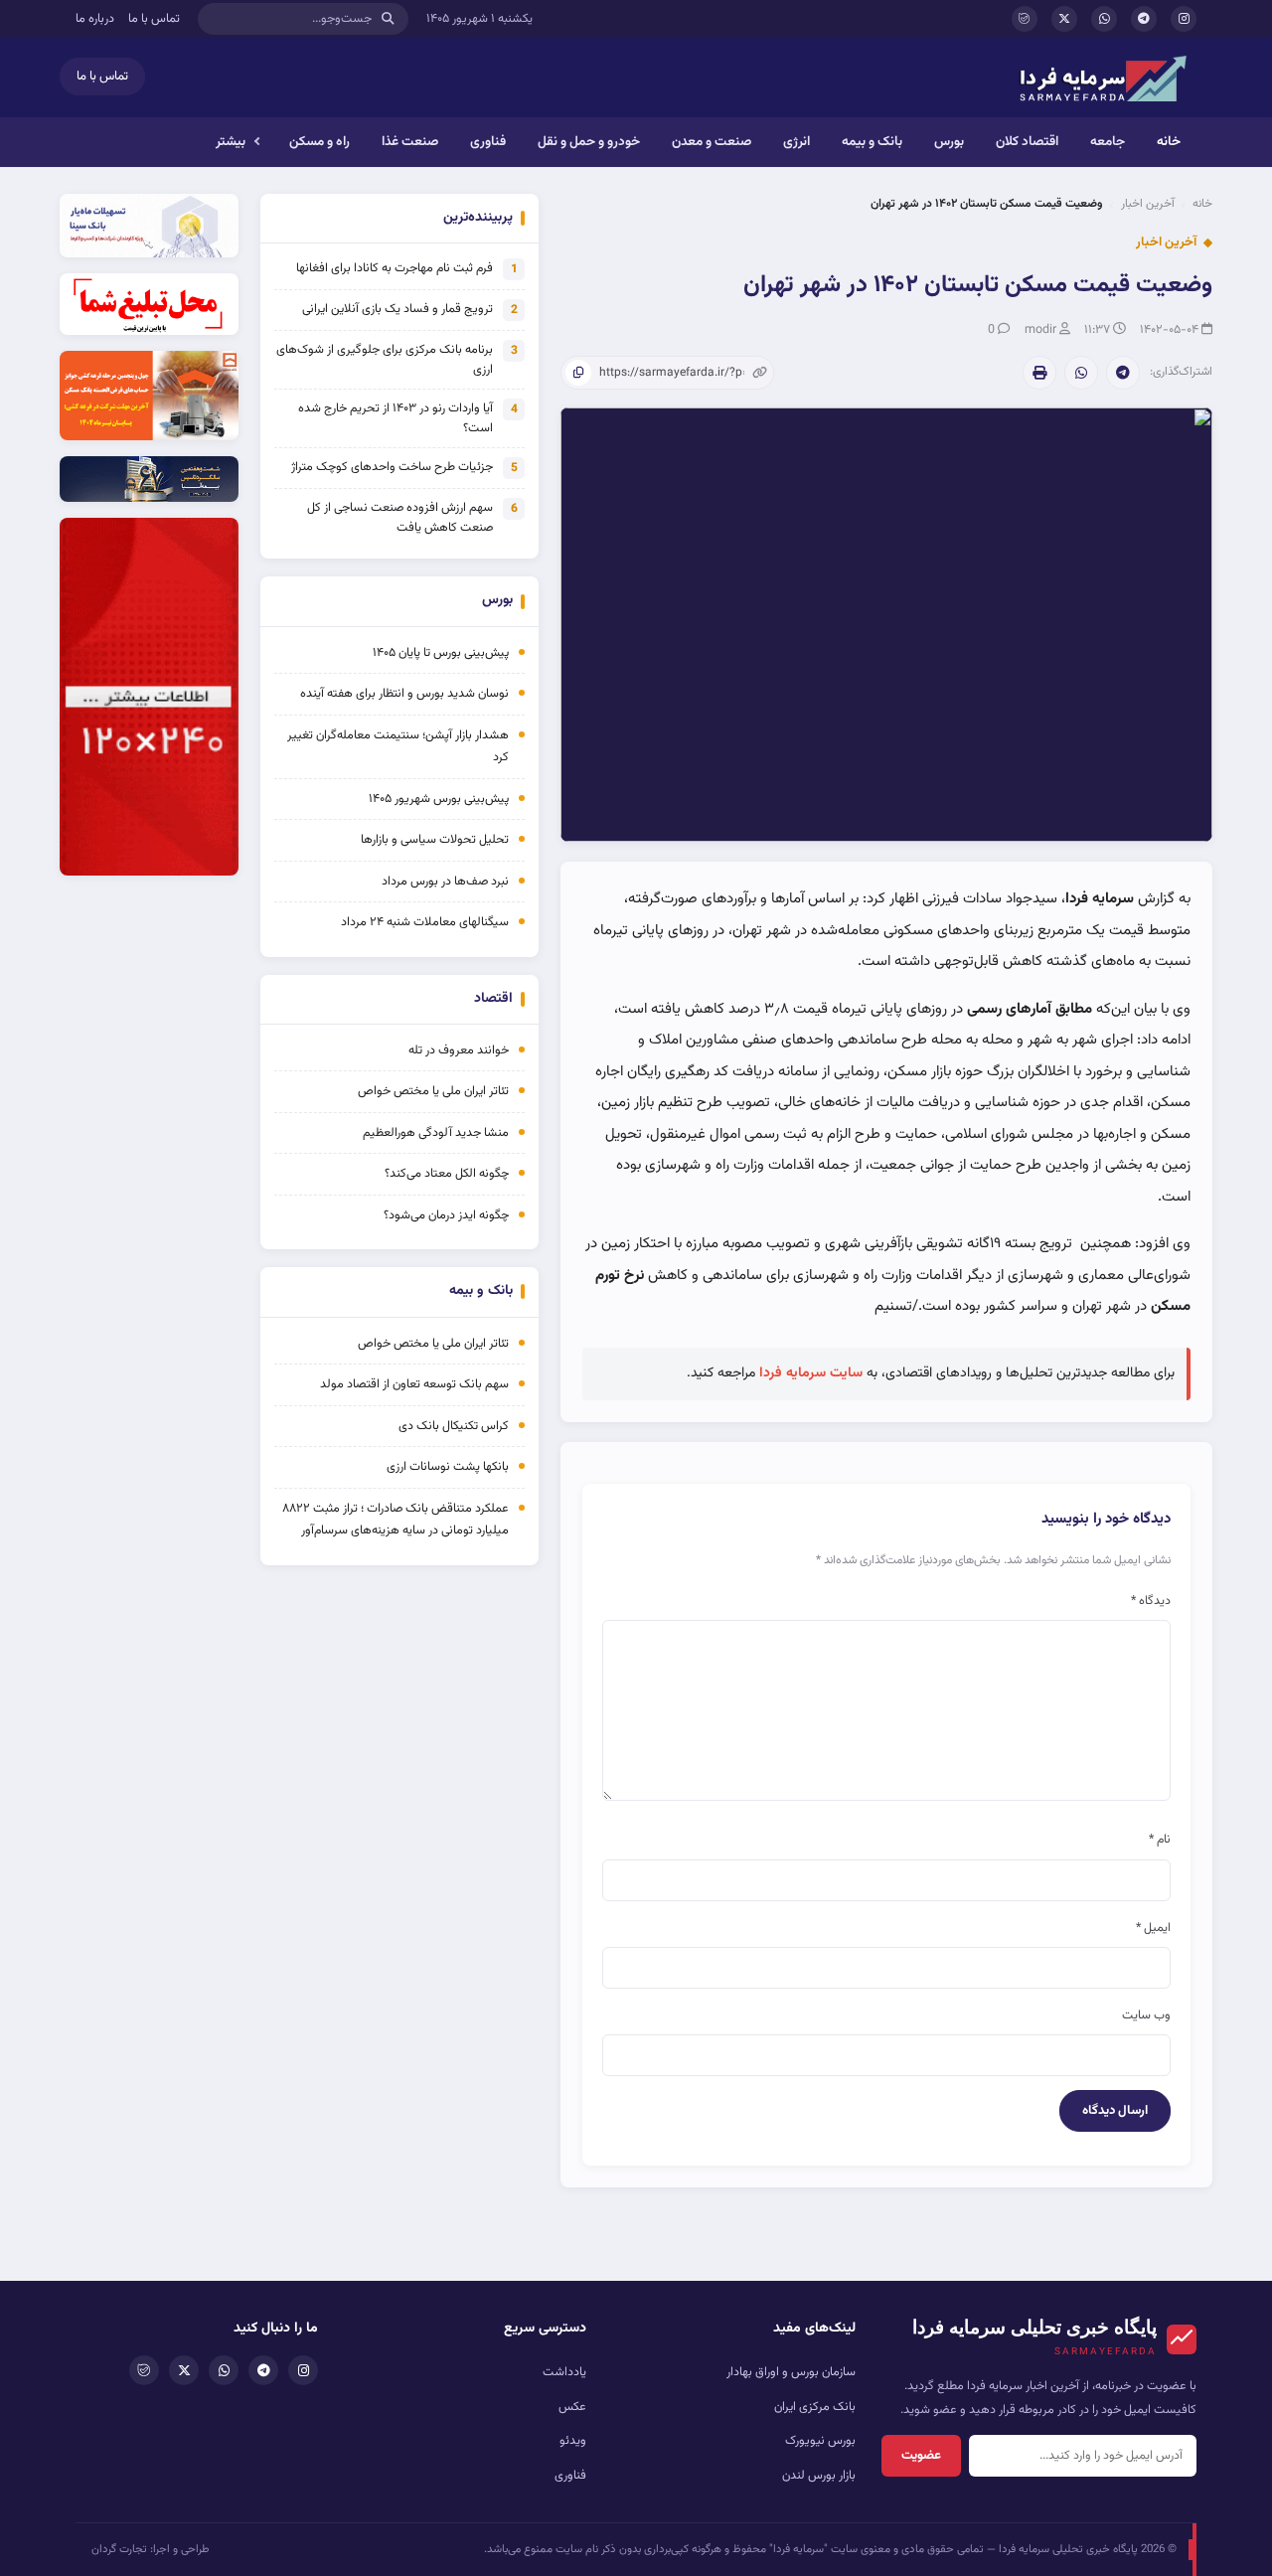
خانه (1169, 142)
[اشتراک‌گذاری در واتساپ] (1081, 373)
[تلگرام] (1144, 19)
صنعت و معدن (712, 142)
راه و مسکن (319, 142)
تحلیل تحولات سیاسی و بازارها (435, 840)
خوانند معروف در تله (459, 1050)
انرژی (796, 142)
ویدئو (573, 2441)
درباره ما (95, 19)
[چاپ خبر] (1039, 373)
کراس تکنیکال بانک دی (454, 1426)
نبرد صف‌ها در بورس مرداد (445, 882)
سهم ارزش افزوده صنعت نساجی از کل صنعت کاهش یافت (400, 518)
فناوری (488, 142)
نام (1160, 1840)
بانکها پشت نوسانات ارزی (448, 1467)
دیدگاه (1151, 1601)
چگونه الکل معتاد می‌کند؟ (447, 1174)
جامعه (1108, 142)
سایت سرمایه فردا (811, 1373)
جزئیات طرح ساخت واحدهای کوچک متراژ (392, 467)
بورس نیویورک (820, 2441)
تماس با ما (154, 19)
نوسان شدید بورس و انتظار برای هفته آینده (404, 694)
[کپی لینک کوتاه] (578, 373)
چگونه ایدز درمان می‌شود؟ (446, 1215)
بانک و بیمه (872, 142)
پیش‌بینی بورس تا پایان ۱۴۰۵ (441, 653)
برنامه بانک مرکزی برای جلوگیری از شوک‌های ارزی (385, 360)
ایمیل (1153, 1928)
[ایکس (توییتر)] (1064, 19)
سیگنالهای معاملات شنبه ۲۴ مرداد (425, 922)
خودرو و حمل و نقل (589, 142)
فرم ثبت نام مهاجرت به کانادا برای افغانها (395, 268)
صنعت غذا (410, 142)
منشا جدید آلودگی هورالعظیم (436, 1133)
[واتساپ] (1104, 19)
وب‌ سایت (1146, 2015)
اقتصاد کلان (1027, 142)
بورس (949, 142)
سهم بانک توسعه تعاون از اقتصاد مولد (413, 1384)
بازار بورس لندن (819, 2476)
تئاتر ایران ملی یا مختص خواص (433, 1091)
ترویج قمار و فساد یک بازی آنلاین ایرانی (397, 309)
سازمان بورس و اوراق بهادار (791, 2372)
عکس (572, 2407)
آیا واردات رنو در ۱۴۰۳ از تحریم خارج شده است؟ (396, 418)
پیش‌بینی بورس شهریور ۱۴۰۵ (439, 799)
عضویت (921, 2456)
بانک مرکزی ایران (815, 2407)
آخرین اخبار (1148, 204)
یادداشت (564, 2372)
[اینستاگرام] (1184, 19)
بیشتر (231, 142)
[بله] (1025, 19)
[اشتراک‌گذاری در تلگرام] (1123, 373)
